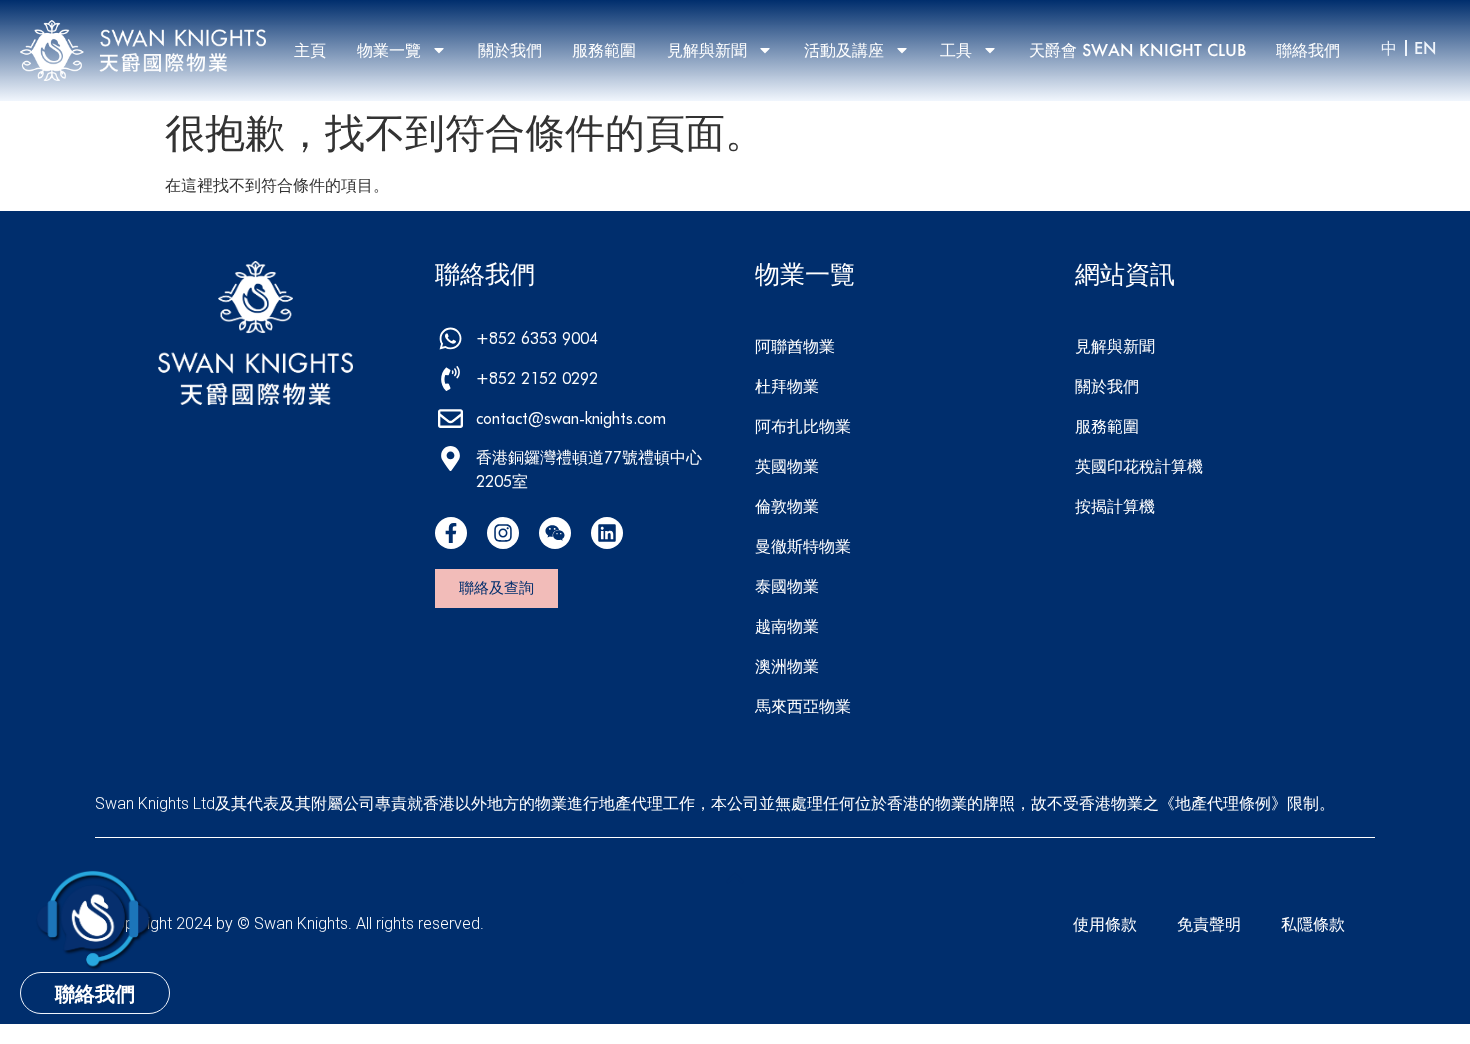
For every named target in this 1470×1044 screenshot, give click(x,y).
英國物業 (787, 465)
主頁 (310, 49)
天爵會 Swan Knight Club (1137, 49)
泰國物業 (787, 585)
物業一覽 (389, 49)
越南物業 (787, 625)
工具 (956, 49)
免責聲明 (1209, 923)
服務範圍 (604, 49)
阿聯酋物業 (795, 345)
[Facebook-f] (451, 533)
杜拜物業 (787, 385)
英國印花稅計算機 (1139, 465)
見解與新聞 (707, 49)
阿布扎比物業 (803, 425)
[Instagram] (503, 533)
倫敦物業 (787, 505)
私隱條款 (1313, 923)
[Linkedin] (607, 533)
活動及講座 (844, 49)
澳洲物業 (787, 665)
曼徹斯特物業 (803, 545)
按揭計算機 (1115, 505)
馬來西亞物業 (803, 705)
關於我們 (510, 49)
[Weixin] (555, 533)
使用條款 (1105, 923)
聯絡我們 (1308, 49)
